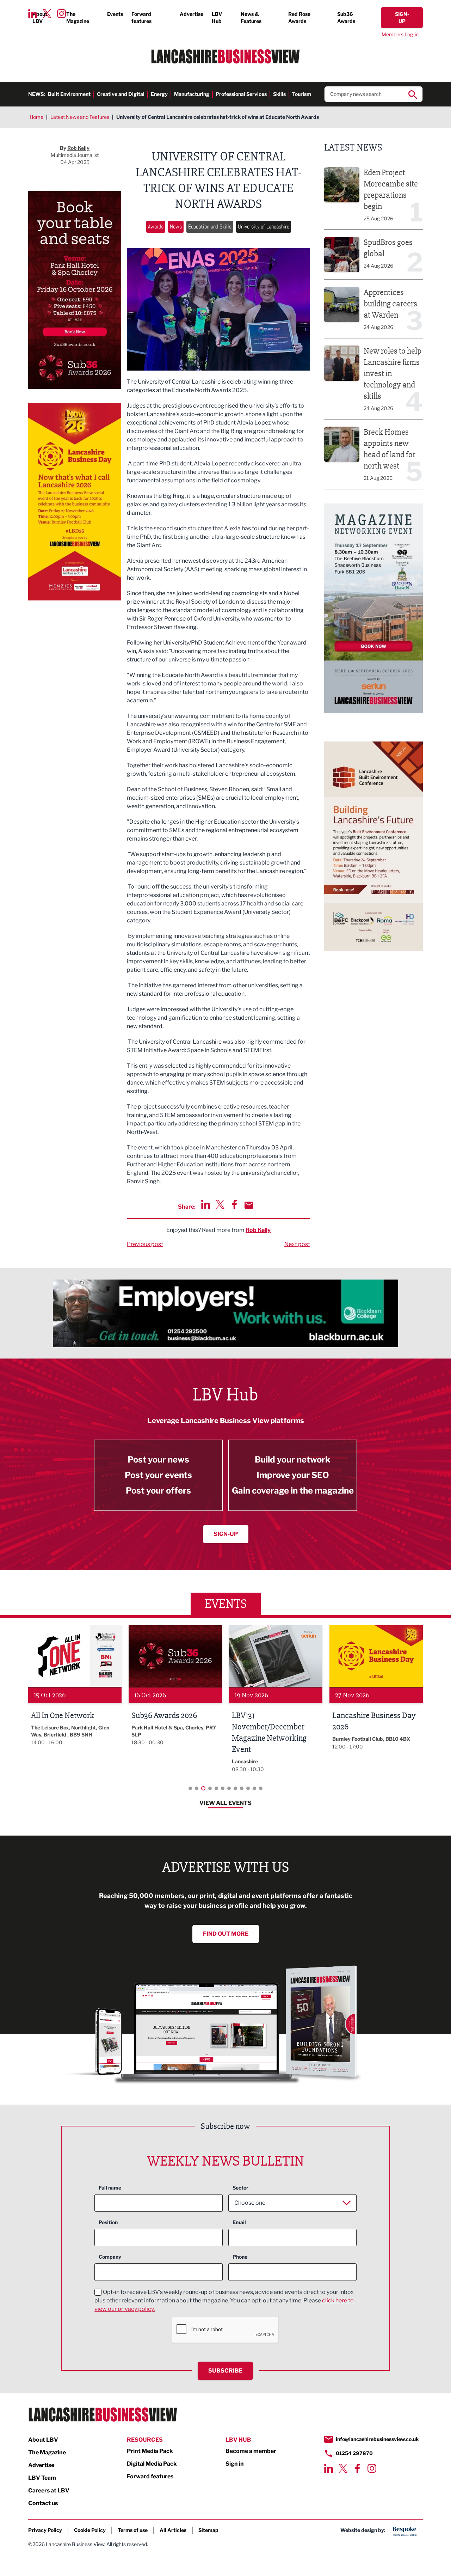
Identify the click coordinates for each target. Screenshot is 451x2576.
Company (110, 2257)
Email (239, 2222)
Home (36, 117)
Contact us (43, 2503)
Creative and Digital (121, 94)
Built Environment (69, 94)
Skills (279, 94)
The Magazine (78, 17)
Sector (240, 2188)
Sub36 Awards (346, 17)
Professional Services (241, 94)
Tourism (302, 94)
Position (108, 2222)
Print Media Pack (150, 2451)
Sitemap (208, 2530)
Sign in (235, 2464)
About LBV (40, 17)
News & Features (251, 17)
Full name (110, 2188)
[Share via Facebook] (234, 1204)
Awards (156, 227)
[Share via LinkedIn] (206, 1204)
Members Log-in (400, 34)
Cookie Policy (90, 2530)
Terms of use (133, 2530)
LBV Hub (217, 17)
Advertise (191, 14)
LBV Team (42, 2478)
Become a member (251, 2451)
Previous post (145, 1244)
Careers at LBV (49, 2490)
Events (115, 14)
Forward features (141, 17)
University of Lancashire (264, 227)
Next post (297, 1244)
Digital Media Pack (152, 2464)
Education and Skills (210, 227)
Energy (159, 94)
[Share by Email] (249, 1205)
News (176, 227)
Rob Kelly (258, 1230)
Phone (240, 2257)
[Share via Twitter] (220, 1204)
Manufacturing (192, 94)
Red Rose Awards (299, 17)
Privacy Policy (45, 2530)
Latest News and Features (80, 117)
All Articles (173, 2530)
